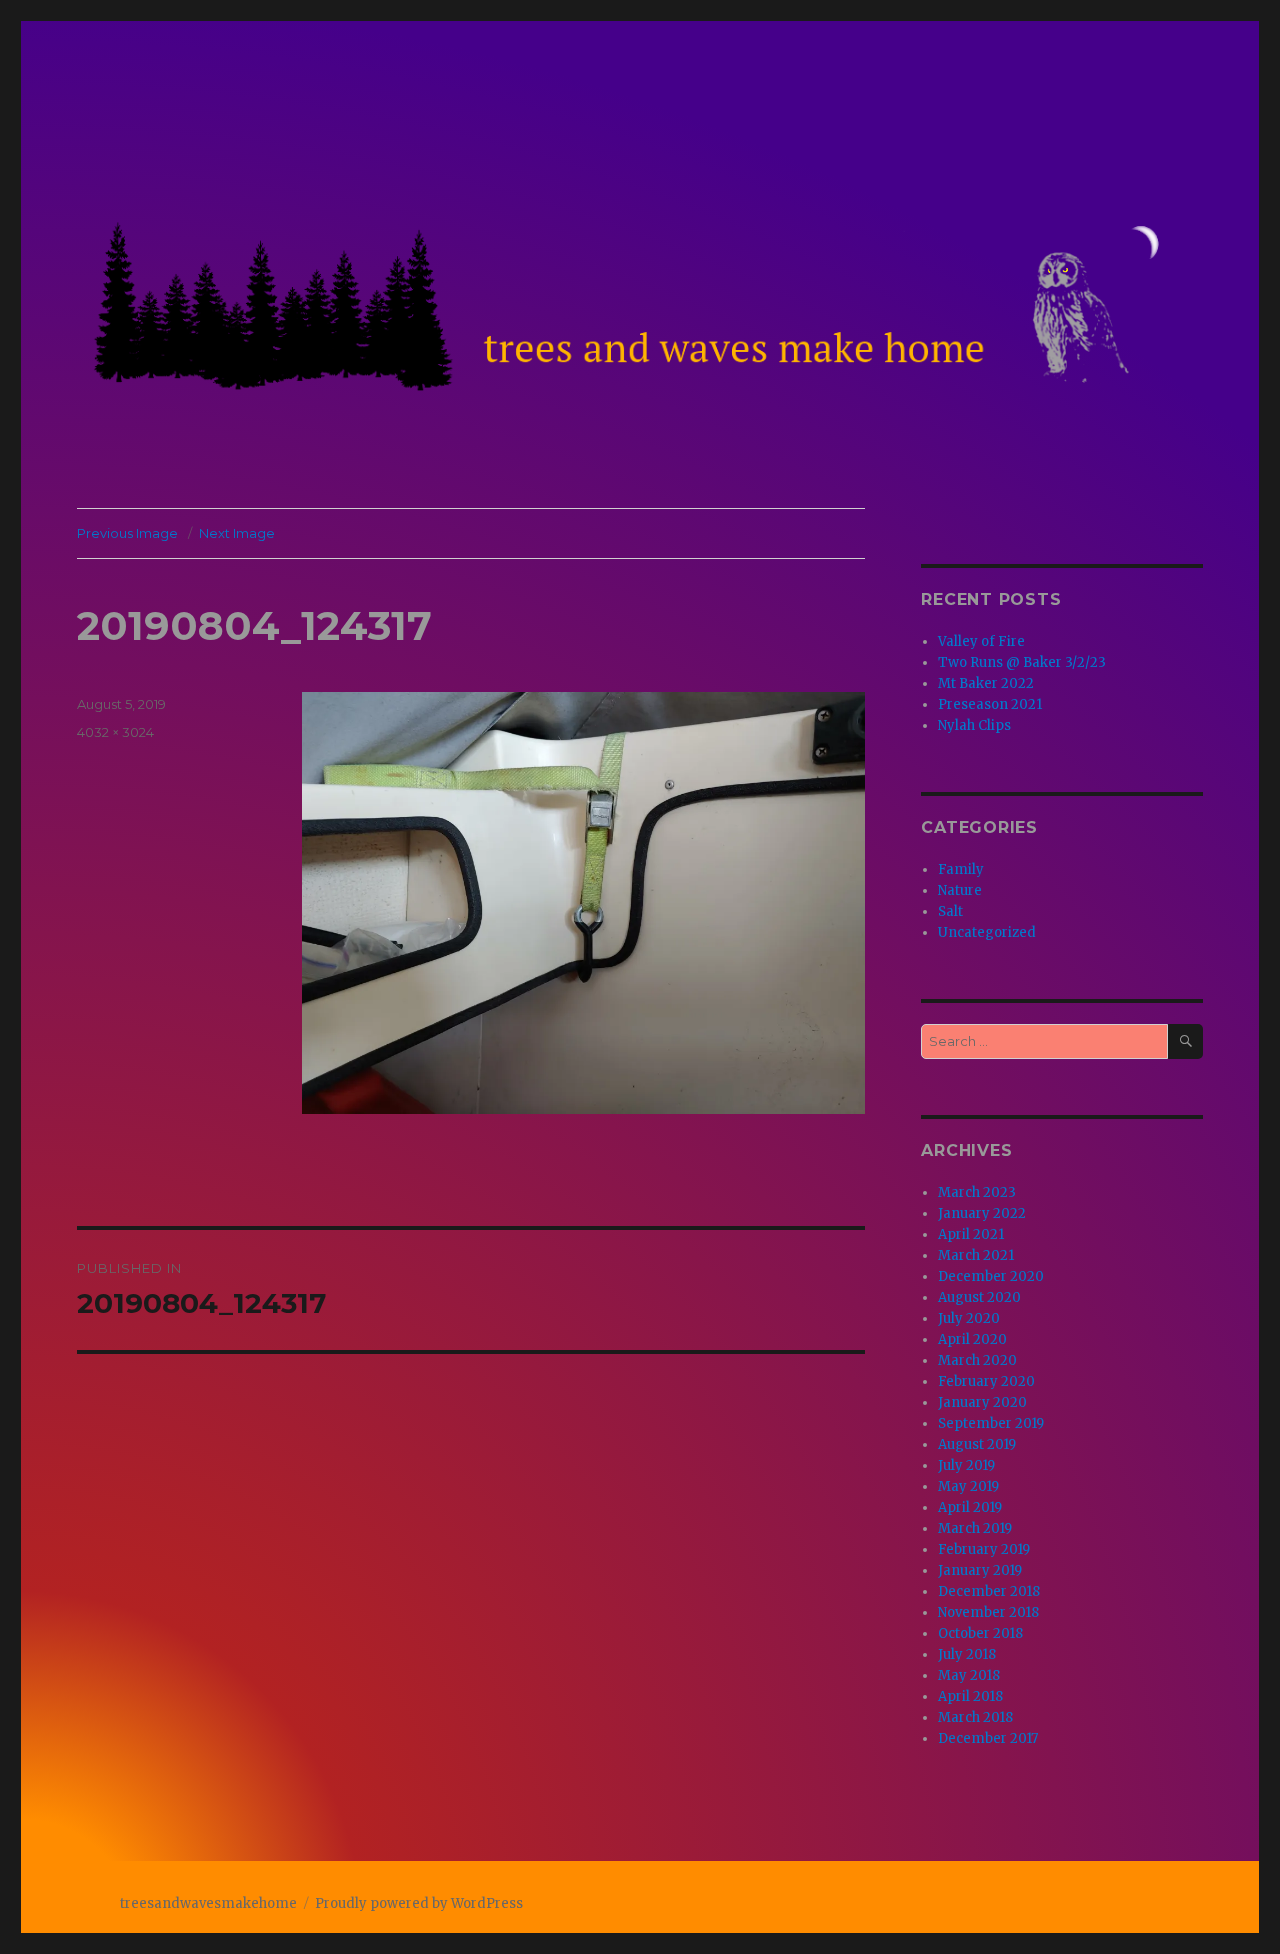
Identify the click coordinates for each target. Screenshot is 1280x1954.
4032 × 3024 (115, 732)
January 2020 (982, 1402)
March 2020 (977, 1360)
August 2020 (979, 1297)
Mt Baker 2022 (986, 683)
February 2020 (986, 1381)
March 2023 (977, 1192)
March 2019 (975, 1528)
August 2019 (977, 1444)
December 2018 (989, 1591)
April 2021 (971, 1234)
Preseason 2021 (990, 704)
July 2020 (969, 1318)
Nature (960, 890)
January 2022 (982, 1213)
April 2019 (970, 1507)
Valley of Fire (981, 641)
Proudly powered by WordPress (419, 1903)
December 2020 (991, 1276)
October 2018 (980, 1633)
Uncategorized (987, 932)
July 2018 (967, 1654)
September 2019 (991, 1423)
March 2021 (976, 1255)
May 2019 (968, 1486)
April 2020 (972, 1339)
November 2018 (988, 1612)
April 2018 (970, 1696)
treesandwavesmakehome (208, 1903)
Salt (950, 911)
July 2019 (966, 1465)
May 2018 (969, 1675)
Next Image (237, 533)
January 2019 (980, 1570)
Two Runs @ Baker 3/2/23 (1022, 662)
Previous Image (127, 533)
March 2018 (975, 1717)
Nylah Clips (974, 725)
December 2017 (988, 1738)
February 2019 (984, 1549)
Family (961, 869)
